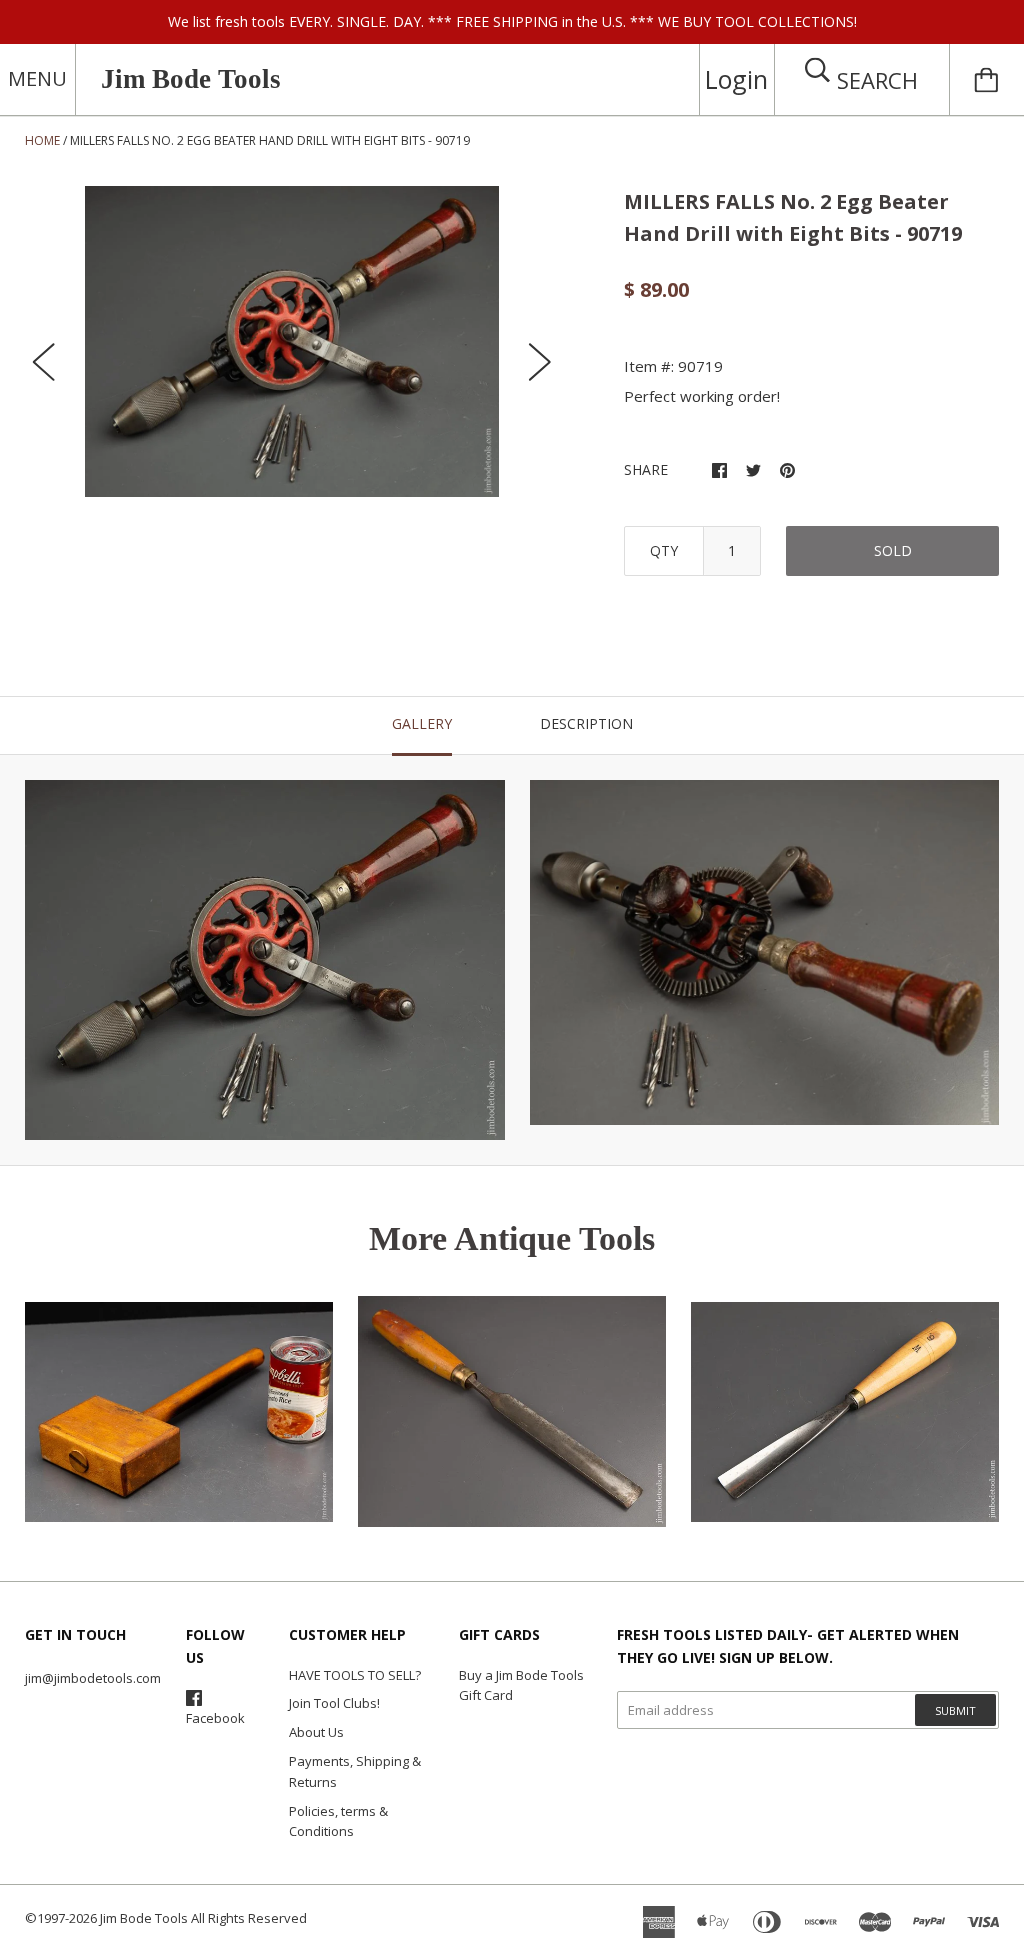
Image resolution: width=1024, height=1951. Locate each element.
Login (736, 79)
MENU (37, 78)
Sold (893, 550)
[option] (292, 341)
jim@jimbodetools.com (93, 1678)
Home (42, 140)
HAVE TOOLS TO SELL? (355, 1675)
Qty (664, 550)
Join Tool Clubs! (334, 1703)
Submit (955, 1710)
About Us (316, 1732)
